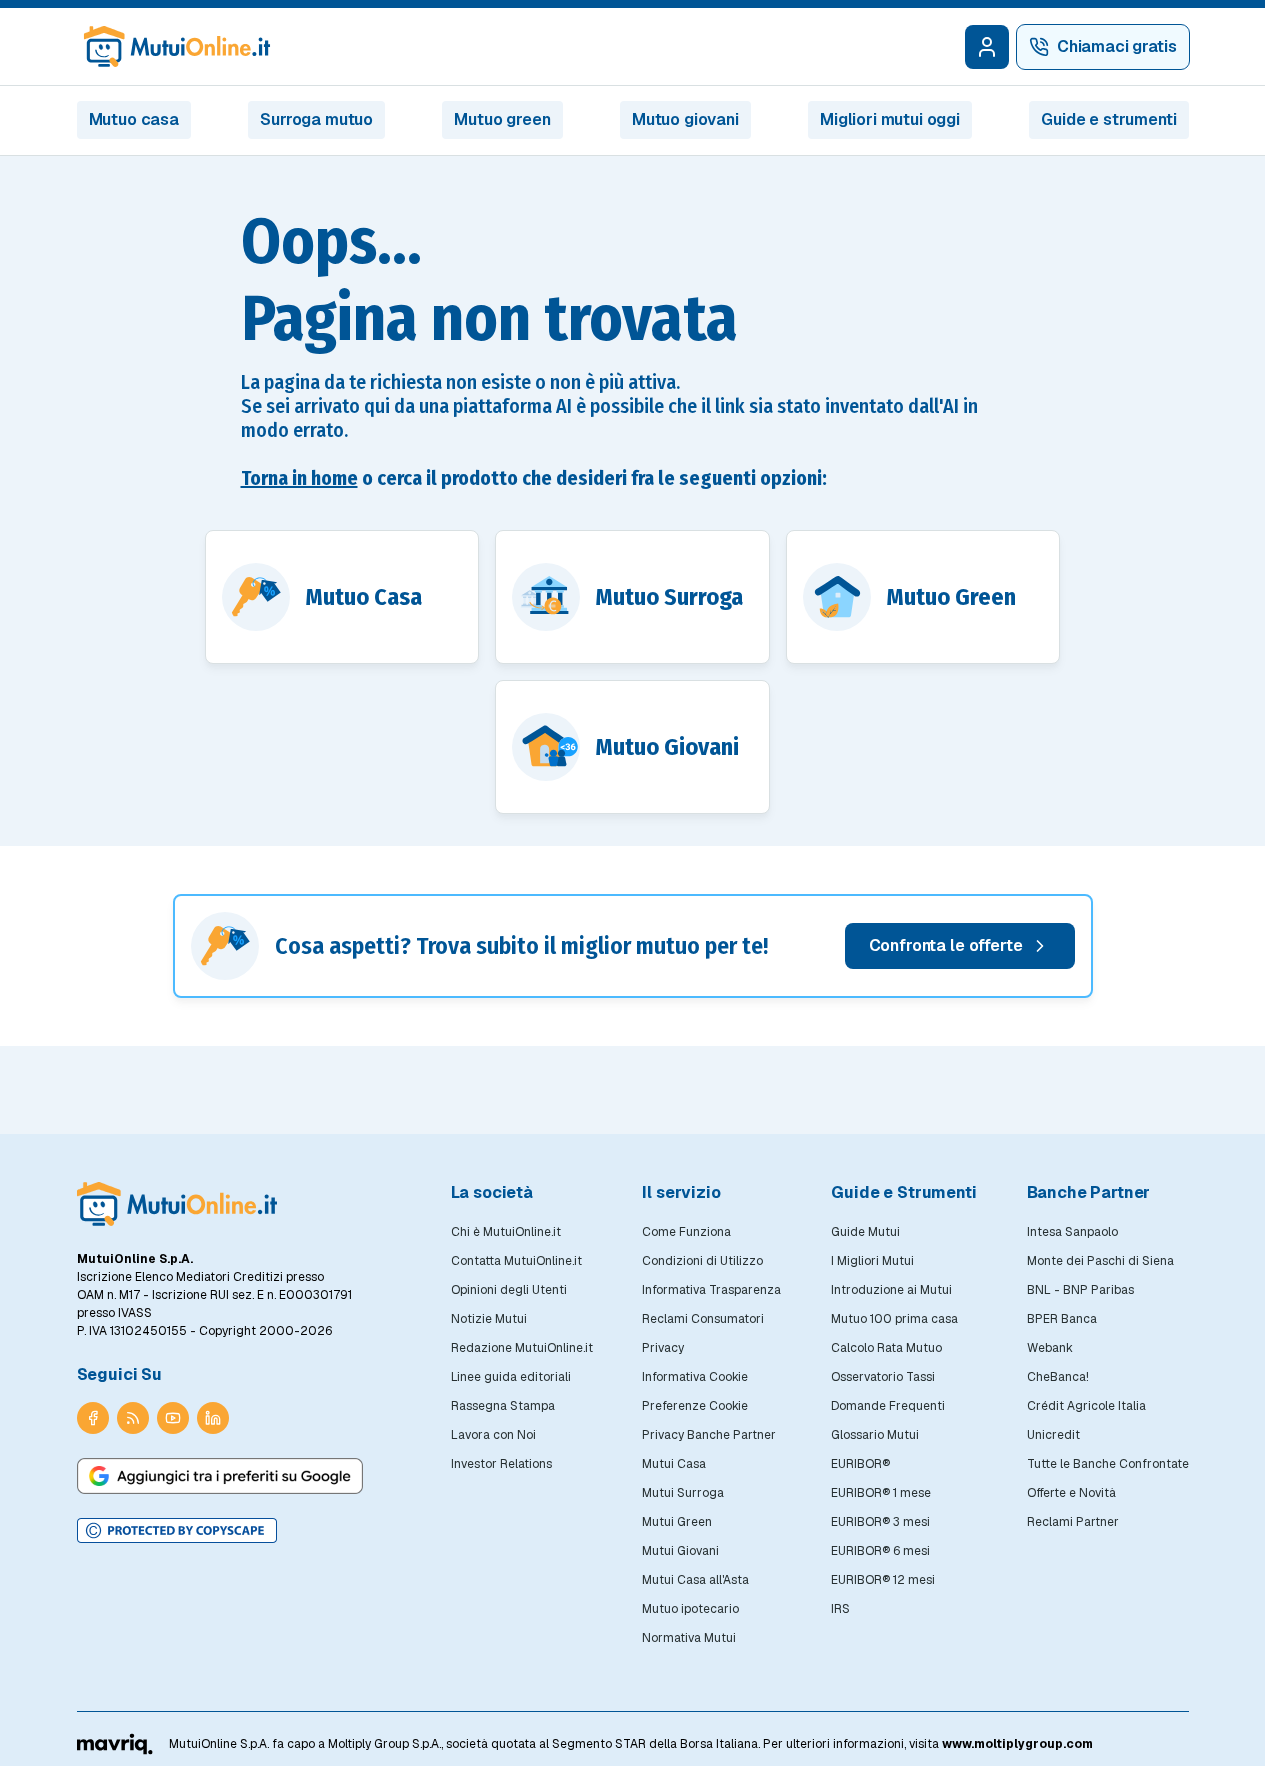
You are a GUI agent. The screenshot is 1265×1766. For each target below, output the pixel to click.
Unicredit (1053, 1435)
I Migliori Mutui (872, 1261)
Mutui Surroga (683, 1493)
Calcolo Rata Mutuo (886, 1348)
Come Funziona (686, 1232)
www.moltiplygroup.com (1017, 1744)
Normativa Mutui (689, 1638)
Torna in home (299, 478)
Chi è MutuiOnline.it (506, 1232)
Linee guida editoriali (511, 1377)
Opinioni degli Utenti (509, 1290)
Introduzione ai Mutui (891, 1290)
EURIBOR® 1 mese (881, 1493)
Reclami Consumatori (703, 1319)
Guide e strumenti (1108, 119)
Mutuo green (502, 119)
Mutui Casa (674, 1464)
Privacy (663, 1348)
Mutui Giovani (680, 1551)
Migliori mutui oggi (890, 119)
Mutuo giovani (685, 119)
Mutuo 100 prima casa (894, 1319)
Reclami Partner (1073, 1522)
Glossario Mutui (875, 1435)
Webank (1050, 1348)
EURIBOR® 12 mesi (883, 1580)
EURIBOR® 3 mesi (880, 1522)
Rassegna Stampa (503, 1406)
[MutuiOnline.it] (177, 1204)
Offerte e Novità (1071, 1493)
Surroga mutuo (316, 119)
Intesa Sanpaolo (1072, 1232)
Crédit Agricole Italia (1086, 1406)
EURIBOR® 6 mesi (880, 1551)
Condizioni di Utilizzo (702, 1261)
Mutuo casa (134, 119)
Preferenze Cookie (695, 1406)
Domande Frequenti (888, 1406)
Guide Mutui (865, 1232)
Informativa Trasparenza (711, 1290)
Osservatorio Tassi (883, 1377)
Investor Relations (501, 1464)
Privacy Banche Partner (709, 1435)
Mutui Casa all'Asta (695, 1580)
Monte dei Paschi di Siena (1100, 1261)
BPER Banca (1062, 1319)
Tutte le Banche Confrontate (1108, 1464)
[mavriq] (115, 1744)
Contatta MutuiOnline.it (516, 1261)
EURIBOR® (860, 1464)
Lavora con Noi (493, 1435)
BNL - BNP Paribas (1080, 1290)
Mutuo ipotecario (690, 1609)
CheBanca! (1058, 1377)
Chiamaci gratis (1117, 46)
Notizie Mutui (489, 1319)
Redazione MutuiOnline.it (522, 1348)
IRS (840, 1609)
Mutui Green (677, 1522)
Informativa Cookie (695, 1377)
